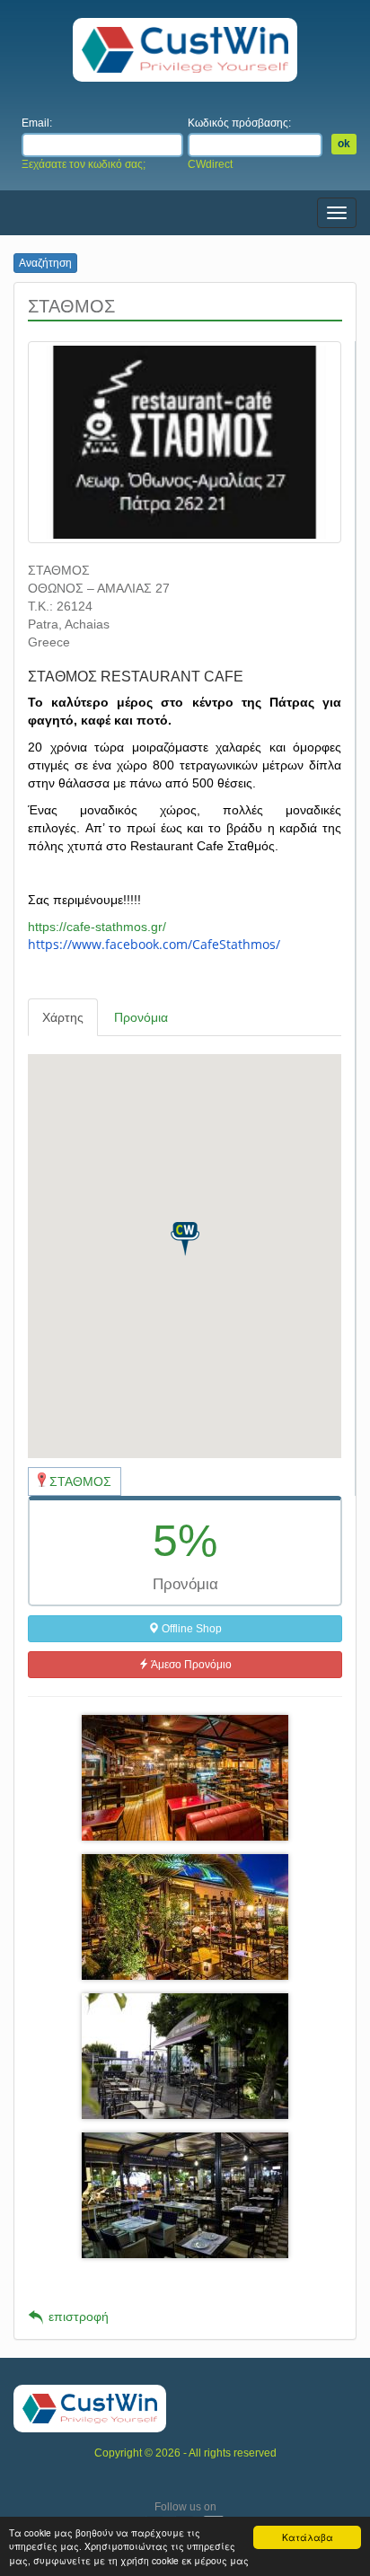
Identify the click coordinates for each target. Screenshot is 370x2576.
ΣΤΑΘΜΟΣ (80, 1481)
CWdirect (210, 164)
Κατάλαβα (308, 2537)
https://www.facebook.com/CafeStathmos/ (154, 944)
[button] (185, 1239)
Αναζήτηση (45, 263)
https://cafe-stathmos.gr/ (97, 927)
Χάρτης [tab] (63, 1017)
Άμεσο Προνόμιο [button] (190, 1665)
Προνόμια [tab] (141, 1017)
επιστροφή (79, 2317)
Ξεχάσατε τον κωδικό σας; (84, 164)
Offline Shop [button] (190, 1629)
